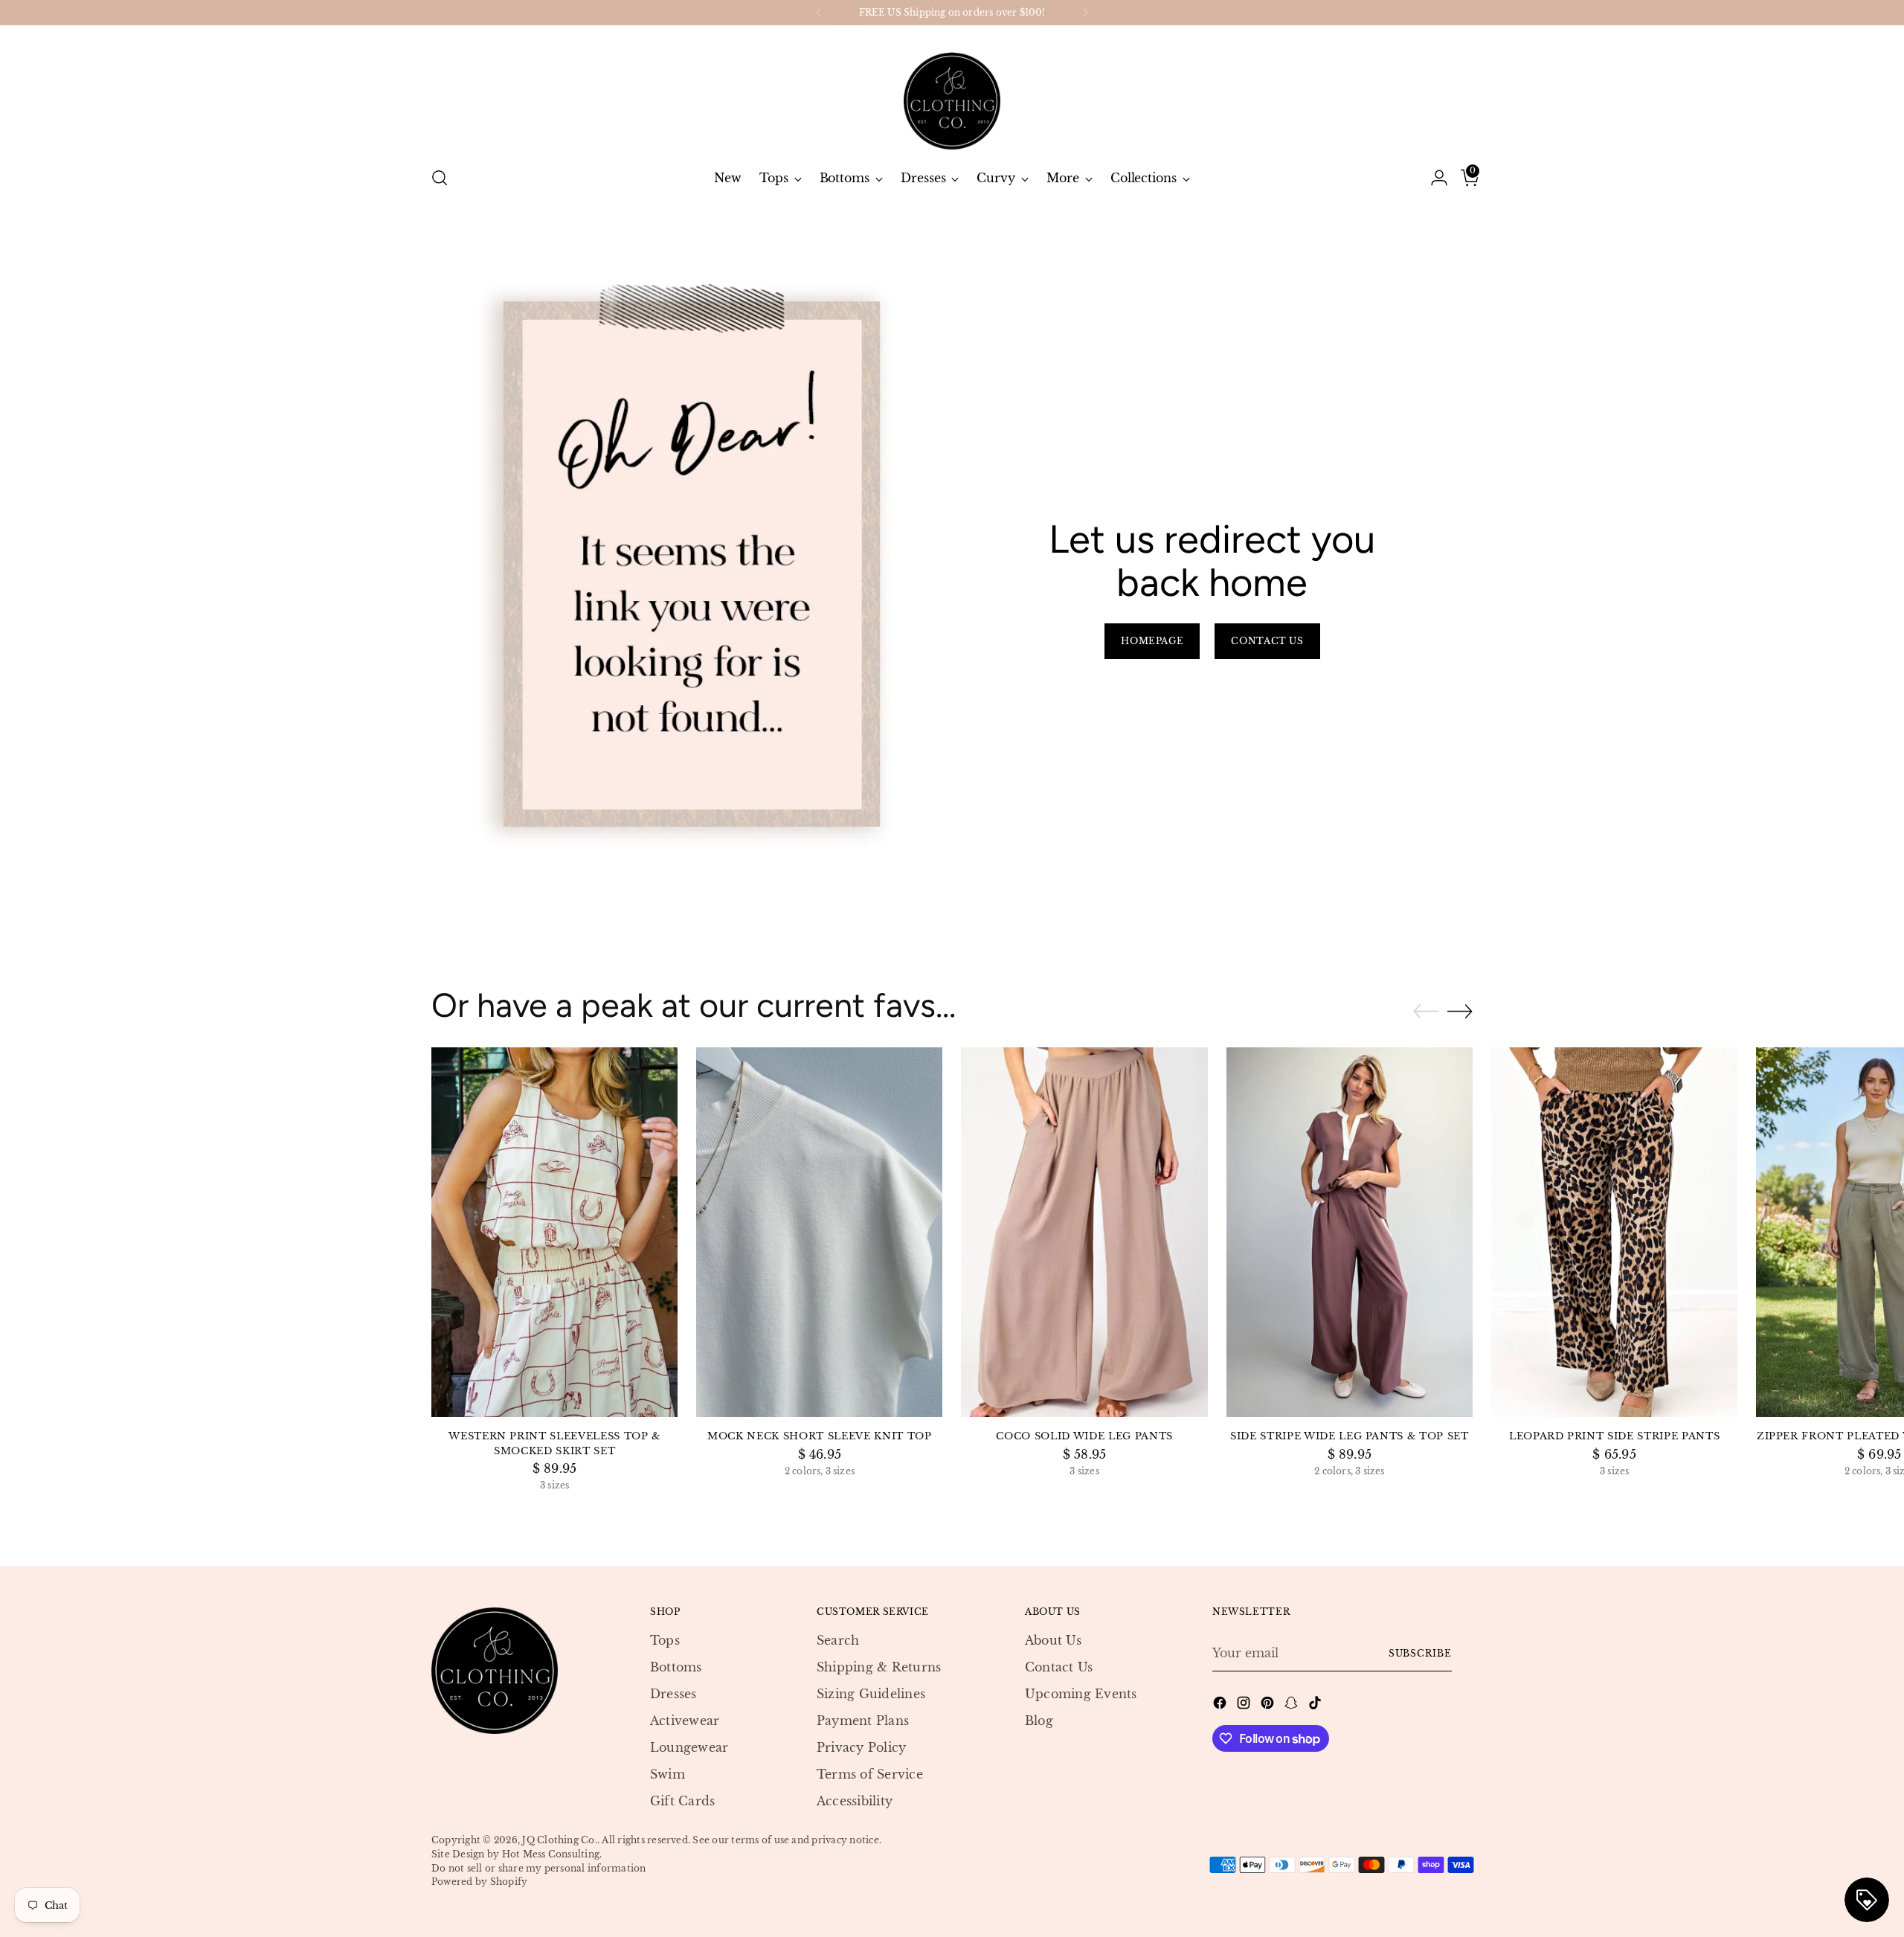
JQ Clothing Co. (560, 1840)
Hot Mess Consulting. (552, 1854)
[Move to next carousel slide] (1460, 1011)
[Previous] (819, 13)
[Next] (1085, 13)
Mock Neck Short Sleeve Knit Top (819, 1436)
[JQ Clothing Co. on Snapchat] (1293, 1705)
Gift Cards (682, 1801)
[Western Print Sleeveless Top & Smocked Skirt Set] (554, 1232)
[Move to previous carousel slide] (1426, 1012)
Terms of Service (870, 1774)
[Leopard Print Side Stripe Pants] (1614, 1232)
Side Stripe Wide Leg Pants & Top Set (1350, 1436)
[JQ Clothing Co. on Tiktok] (1316, 1705)
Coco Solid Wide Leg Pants (1084, 1436)
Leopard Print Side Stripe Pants (1614, 1436)
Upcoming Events (1081, 1694)
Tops (665, 1640)
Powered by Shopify (479, 1882)
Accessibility (855, 1801)
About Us (1053, 1640)
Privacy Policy (861, 1747)
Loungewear (689, 1747)
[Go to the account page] (1433, 178)
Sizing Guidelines (871, 1694)
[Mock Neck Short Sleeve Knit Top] (819, 1232)
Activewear (685, 1721)
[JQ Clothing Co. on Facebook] (1221, 1705)
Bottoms (676, 1667)
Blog (1039, 1721)
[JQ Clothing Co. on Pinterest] (1269, 1705)
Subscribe (1420, 1653)
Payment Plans (863, 1721)
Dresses (673, 1694)
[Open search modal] (440, 178)
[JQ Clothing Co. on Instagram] (1245, 1705)
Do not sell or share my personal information (539, 1868)
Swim (668, 1774)
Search (838, 1640)
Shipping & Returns (879, 1667)
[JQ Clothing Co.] (952, 90)
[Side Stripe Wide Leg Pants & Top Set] (1350, 1232)
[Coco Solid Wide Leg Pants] (1084, 1232)
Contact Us (1059, 1667)
